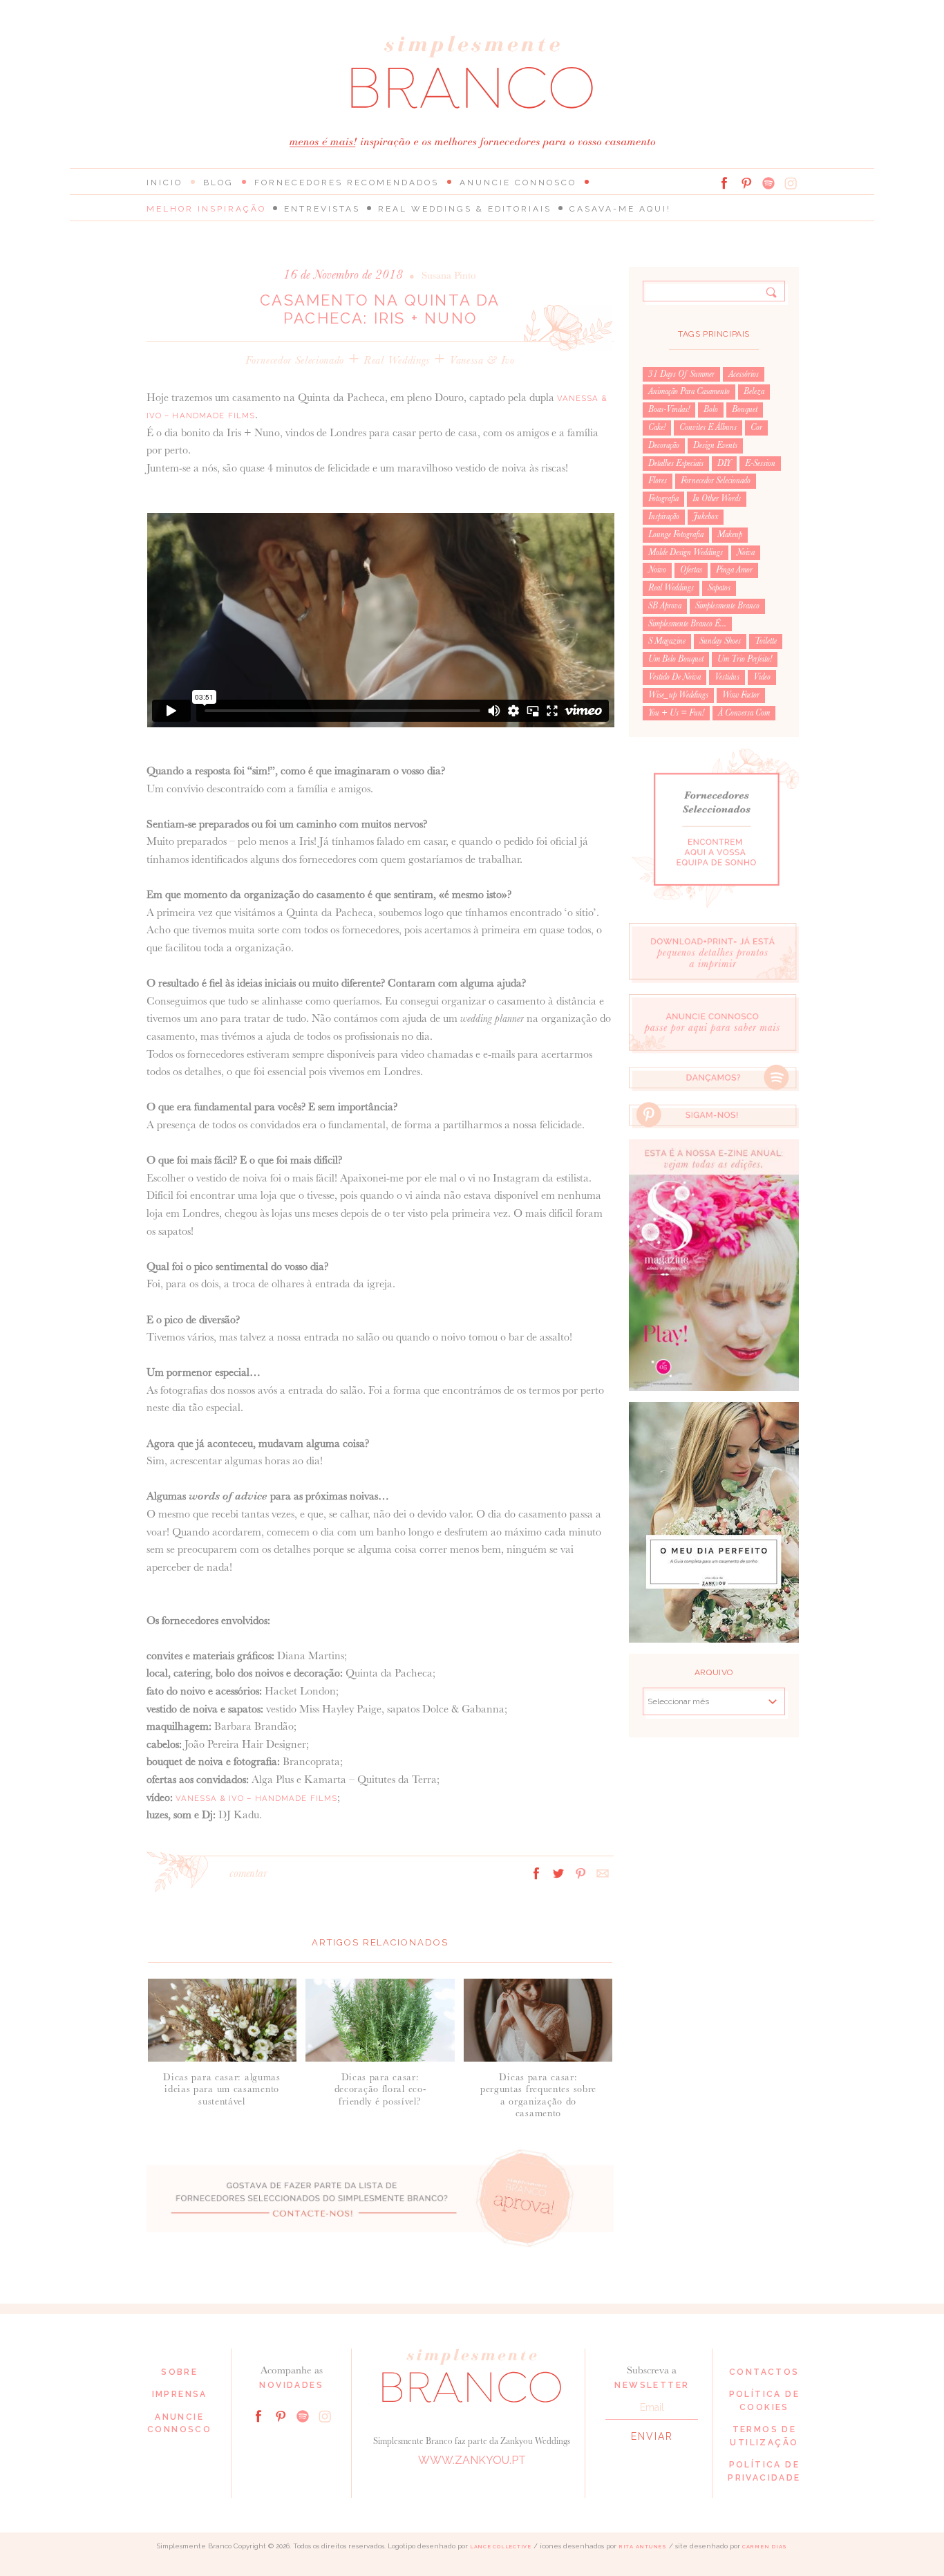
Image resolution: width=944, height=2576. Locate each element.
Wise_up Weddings (678, 695)
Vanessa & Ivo (482, 360)
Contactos (764, 2372)
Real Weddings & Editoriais (465, 209)
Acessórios (744, 374)
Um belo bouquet (676, 659)
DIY (724, 463)
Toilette (766, 641)
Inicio (164, 183)
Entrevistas (322, 209)
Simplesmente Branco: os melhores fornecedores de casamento (472, 72)
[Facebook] (724, 183)
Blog (218, 183)
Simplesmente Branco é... (687, 624)
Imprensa (180, 2394)
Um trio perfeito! (745, 659)
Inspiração (664, 516)
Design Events (715, 445)
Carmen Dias (765, 2547)
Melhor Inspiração (206, 209)
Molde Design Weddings (686, 552)
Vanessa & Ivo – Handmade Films (257, 1798)
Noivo (657, 570)
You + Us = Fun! (676, 713)
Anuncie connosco (518, 183)
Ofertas (691, 570)
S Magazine (667, 641)
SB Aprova (665, 606)
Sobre (179, 2372)
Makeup (730, 534)
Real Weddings (397, 360)
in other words (717, 498)
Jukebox (706, 516)
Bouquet (745, 409)
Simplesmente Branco (727, 606)
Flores (658, 480)
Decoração (664, 445)
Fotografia (663, 498)
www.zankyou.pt (472, 2460)
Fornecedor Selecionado (295, 360)
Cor (756, 427)
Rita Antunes (643, 2547)
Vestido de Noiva (674, 677)
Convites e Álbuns (708, 427)
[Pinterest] (746, 183)
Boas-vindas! (669, 409)
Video (762, 677)
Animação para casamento (689, 391)
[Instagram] (791, 183)
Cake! (657, 427)
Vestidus (727, 677)
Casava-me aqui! (620, 209)
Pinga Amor (734, 570)
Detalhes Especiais (676, 463)
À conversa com (744, 713)
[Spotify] (768, 183)
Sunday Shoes (720, 641)
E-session (760, 463)
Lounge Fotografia (676, 534)
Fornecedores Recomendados (347, 183)
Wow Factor (741, 695)
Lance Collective (501, 2547)
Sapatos (719, 588)
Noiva (746, 552)
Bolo (711, 409)
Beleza (754, 391)
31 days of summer (681, 374)
